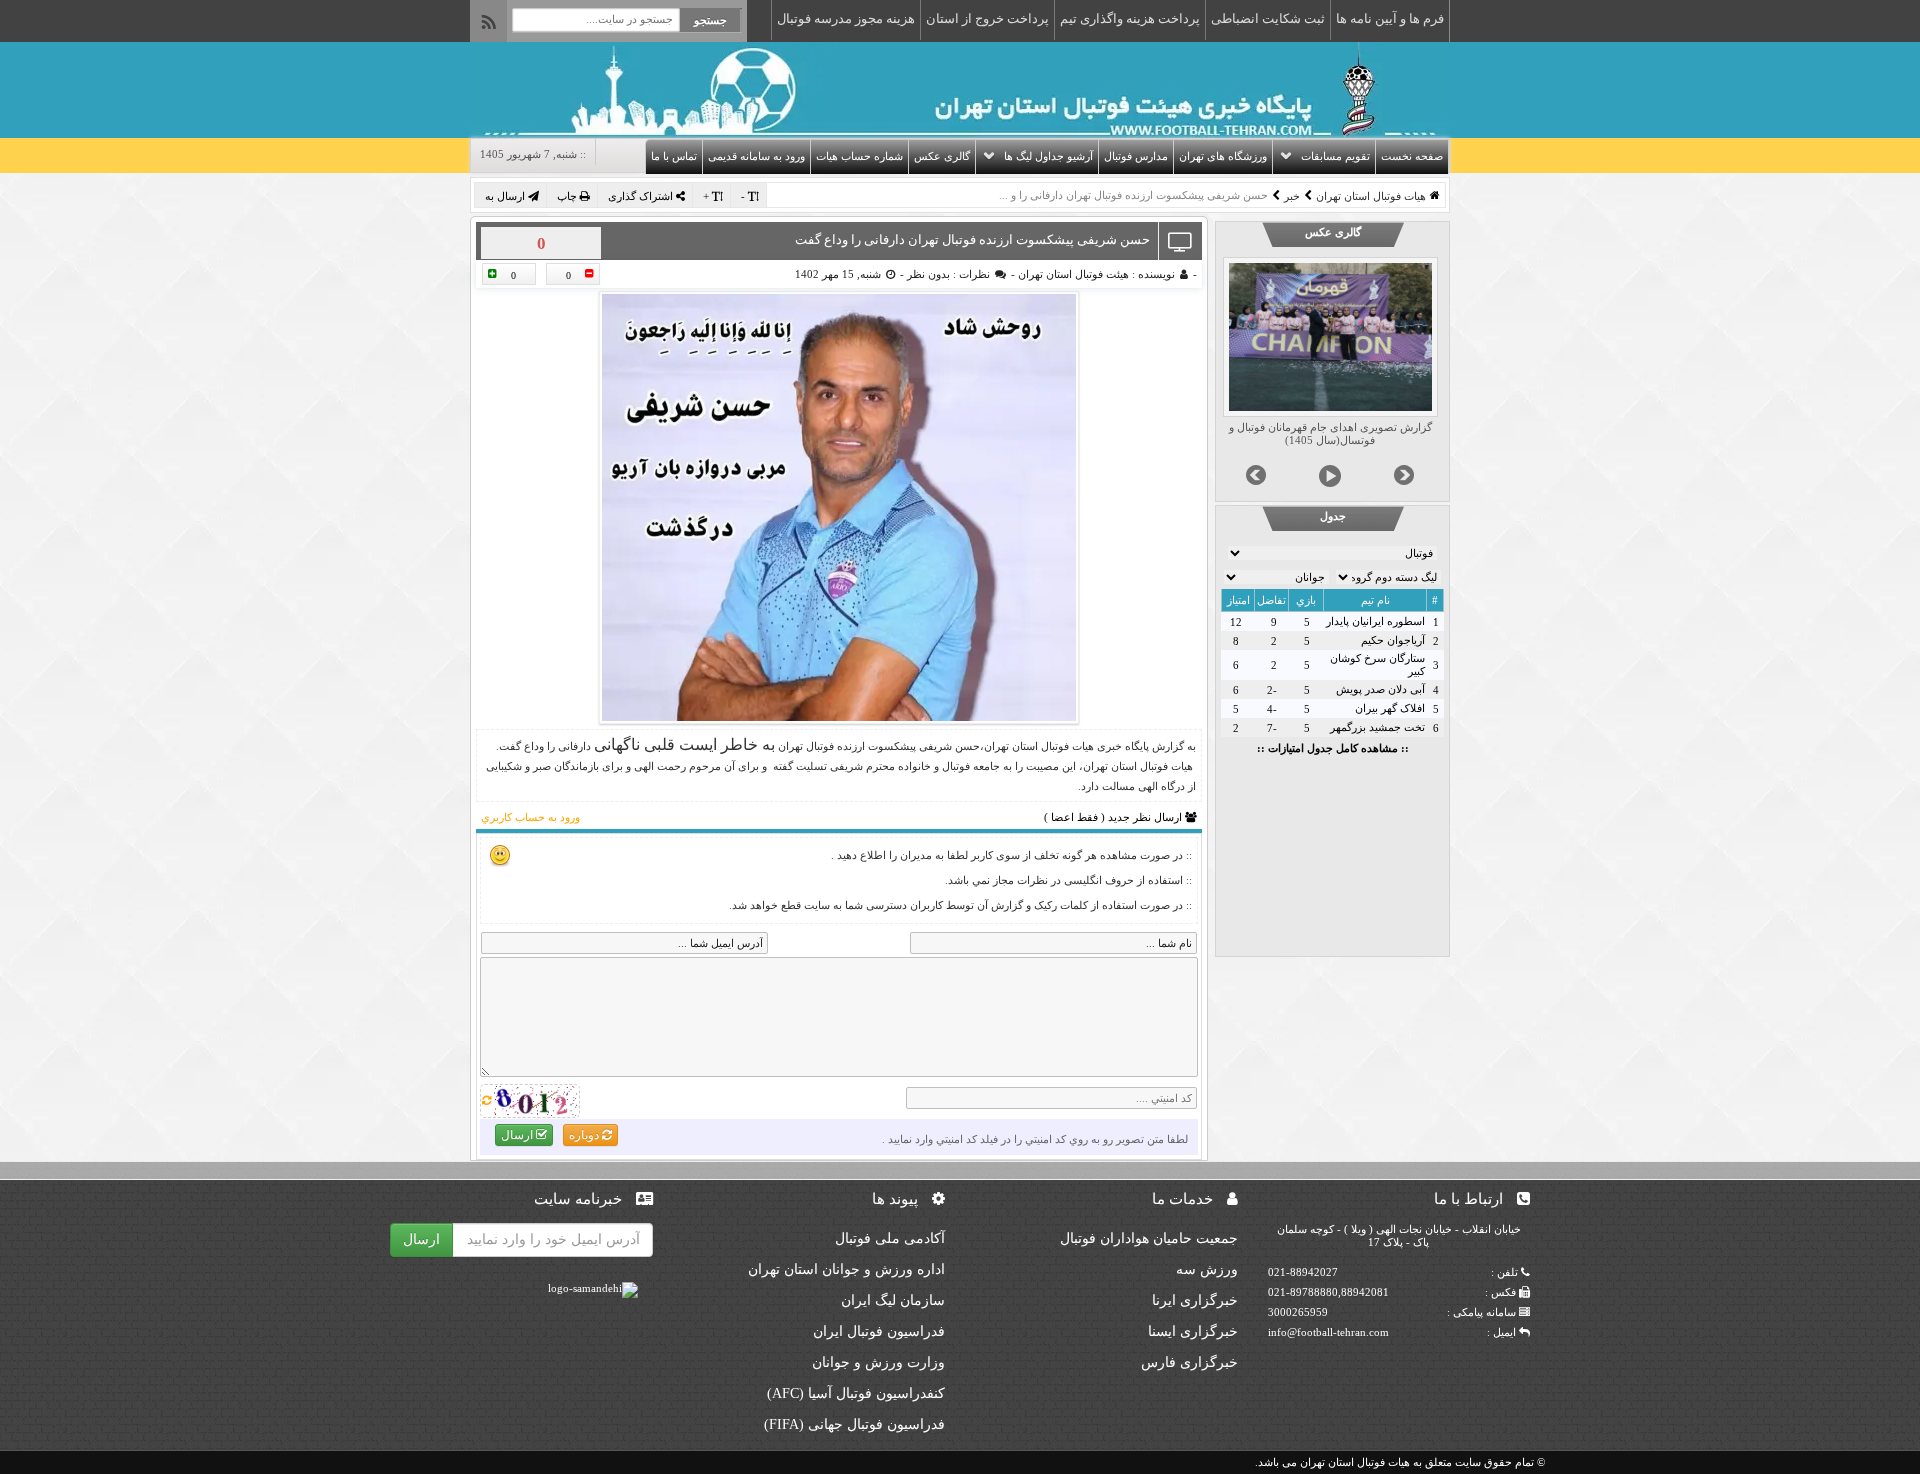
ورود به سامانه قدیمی (756, 156)
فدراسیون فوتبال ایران (879, 1331)
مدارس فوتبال (1136, 156)
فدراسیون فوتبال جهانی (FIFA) (854, 1424)
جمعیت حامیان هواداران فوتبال (1149, 1238)
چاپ (568, 196)
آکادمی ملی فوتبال (890, 1238)
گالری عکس (942, 156)
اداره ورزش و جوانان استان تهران (846, 1269)
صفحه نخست (1412, 156)
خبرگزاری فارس (1189, 1362)
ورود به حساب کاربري (530, 817)
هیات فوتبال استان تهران (1371, 196)
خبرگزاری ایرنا (1195, 1300)
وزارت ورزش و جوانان (878, 1362)
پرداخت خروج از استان (987, 18)
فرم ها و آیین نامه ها (1390, 18)
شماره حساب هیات (859, 156)
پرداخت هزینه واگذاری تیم (1130, 18)
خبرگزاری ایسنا (1193, 1331)
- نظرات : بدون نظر (959, 274)
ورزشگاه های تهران (1223, 156)
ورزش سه (1207, 1269)
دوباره (585, 1135)
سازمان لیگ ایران (893, 1300)
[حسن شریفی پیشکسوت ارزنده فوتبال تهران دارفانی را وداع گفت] (839, 507)
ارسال (518, 1135)
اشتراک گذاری (642, 196)
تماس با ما (674, 156)
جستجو (710, 20)
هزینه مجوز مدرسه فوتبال (846, 18)
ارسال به (506, 196)
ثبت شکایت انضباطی (1268, 18)
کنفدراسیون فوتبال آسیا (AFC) (856, 1393)
